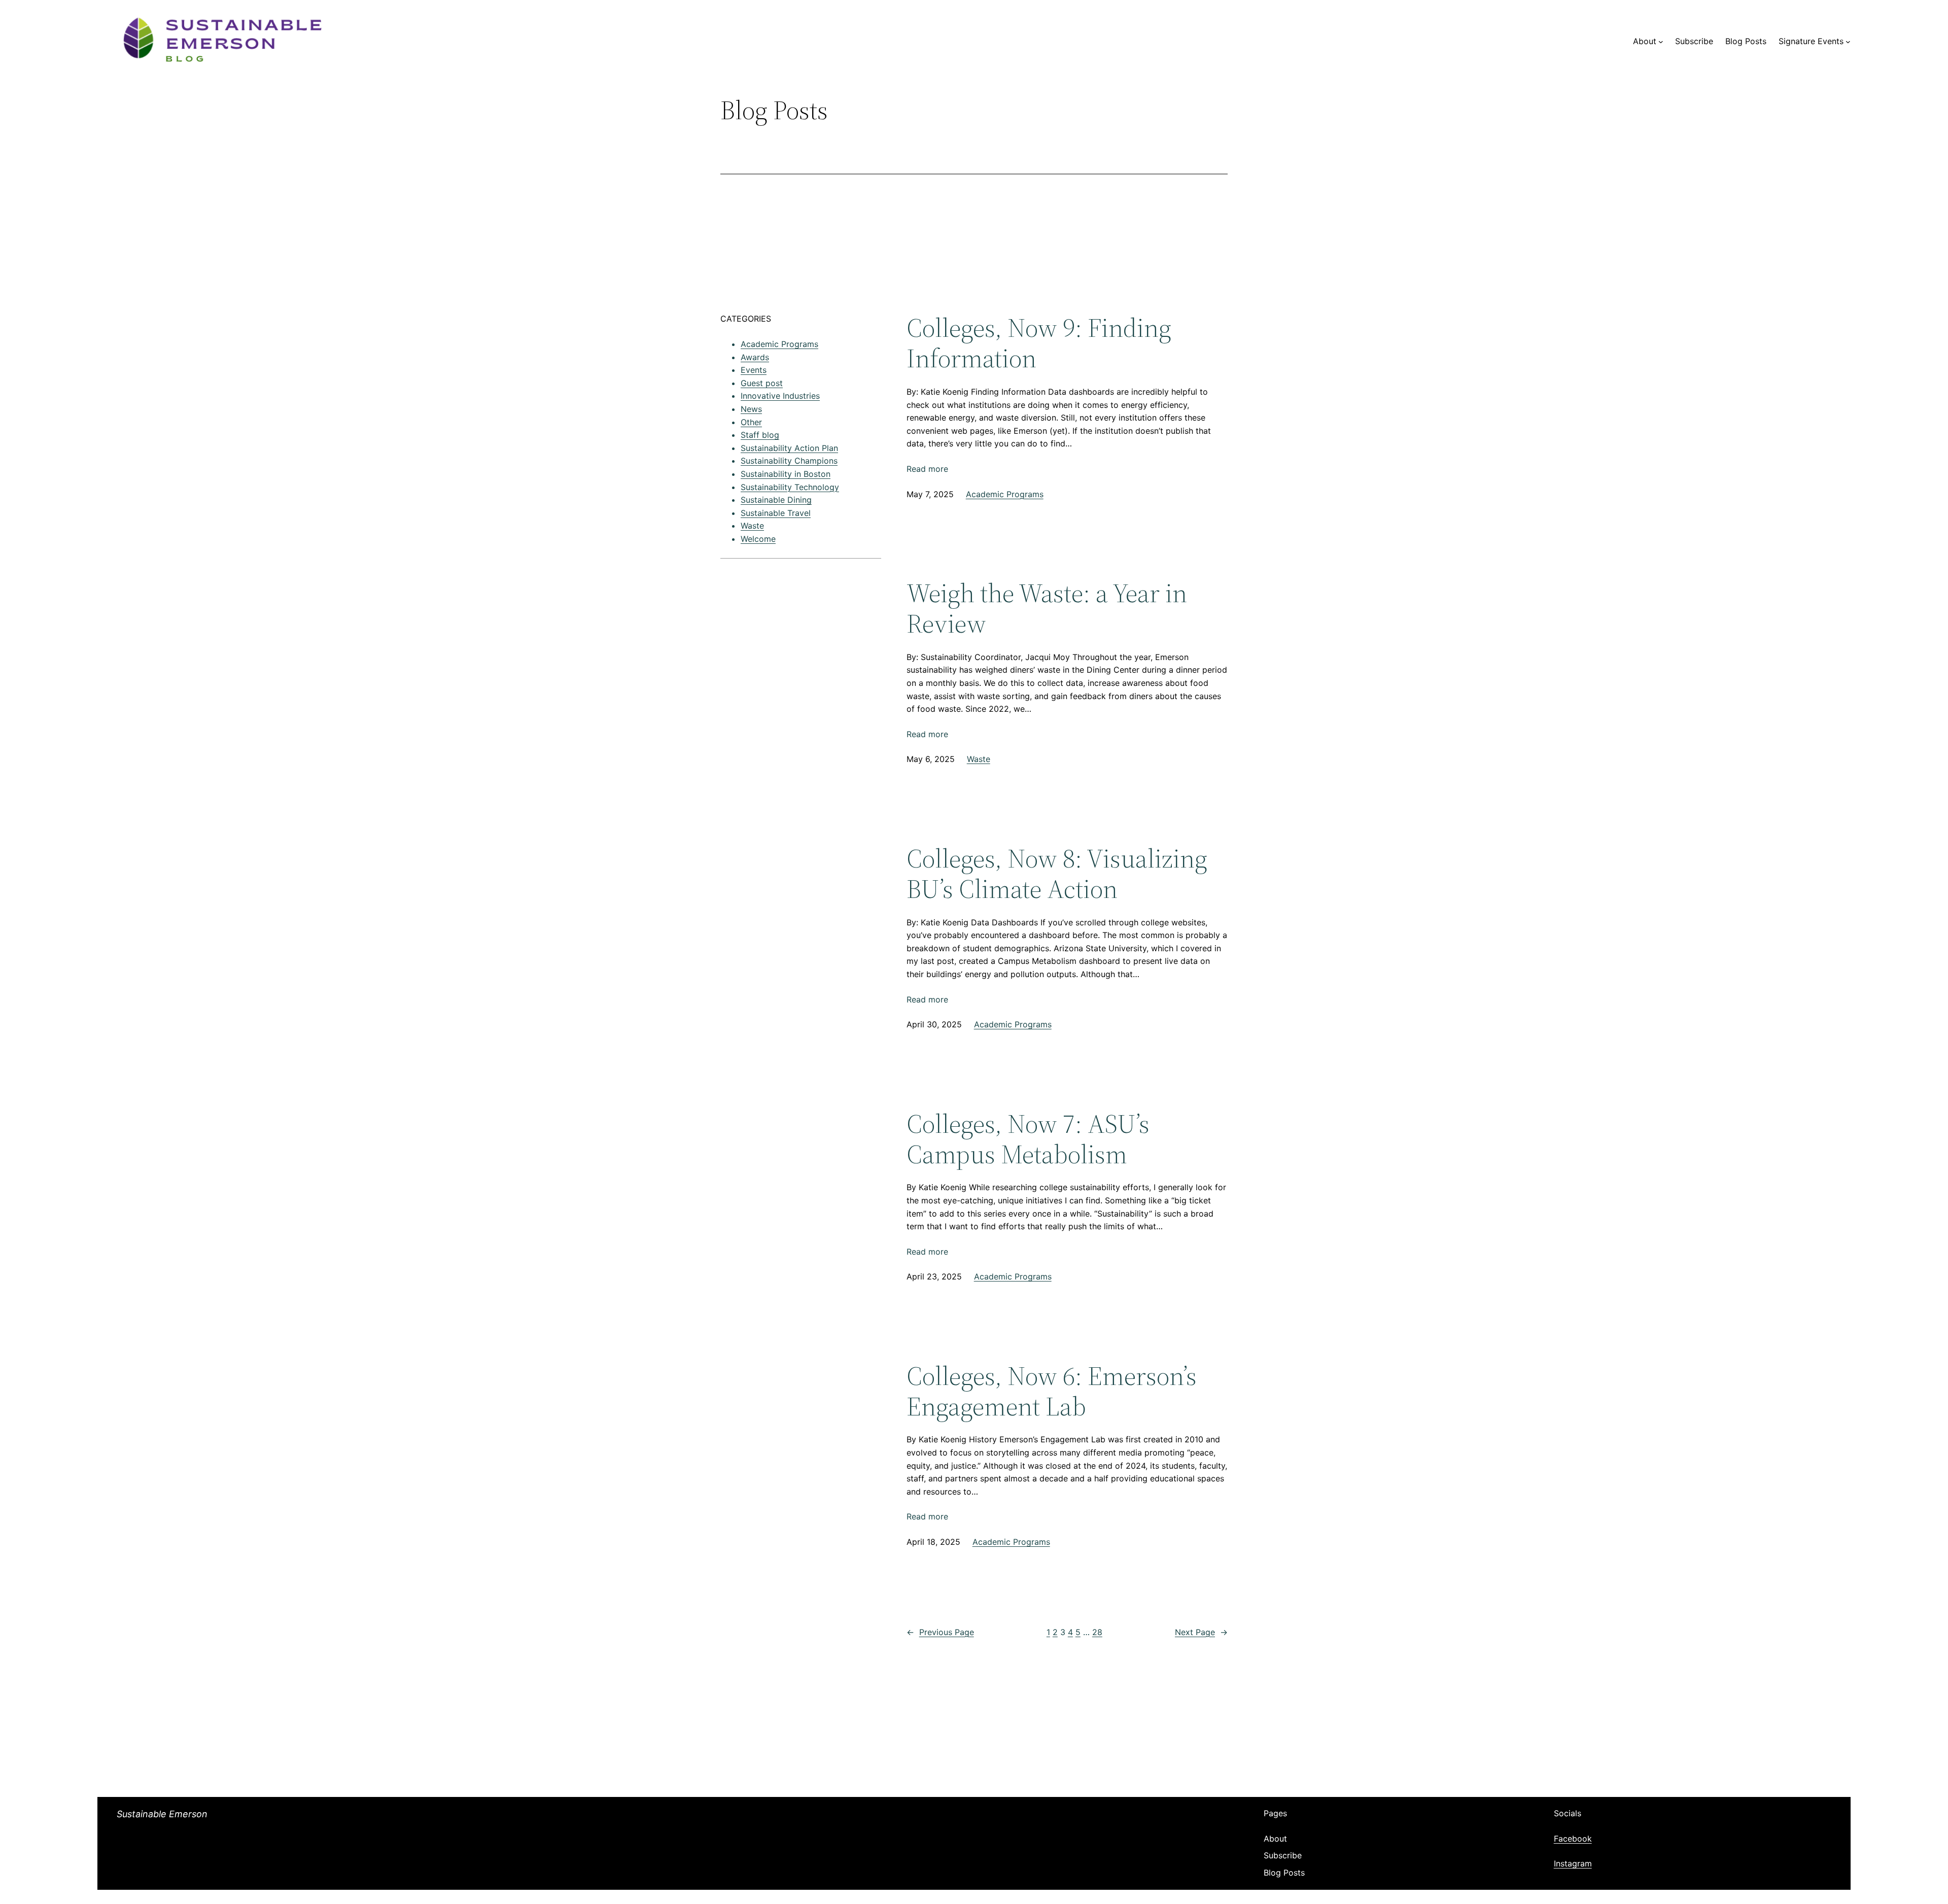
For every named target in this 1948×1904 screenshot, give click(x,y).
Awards (755, 357)
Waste (752, 526)
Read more (927, 470)
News (751, 409)
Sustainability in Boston (786, 474)
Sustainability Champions (789, 461)
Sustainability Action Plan (789, 448)
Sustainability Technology (790, 487)
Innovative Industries (780, 396)
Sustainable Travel (776, 513)
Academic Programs (779, 344)
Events (754, 370)
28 (1097, 1632)
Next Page (1201, 1632)
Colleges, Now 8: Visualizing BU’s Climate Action (1057, 874)
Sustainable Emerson (162, 1814)
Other (751, 422)
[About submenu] (1661, 42)
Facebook (1573, 1839)
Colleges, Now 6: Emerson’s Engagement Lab (1052, 1391)
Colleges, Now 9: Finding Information (1039, 343)
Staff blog (760, 435)
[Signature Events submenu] (1848, 42)
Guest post (762, 383)
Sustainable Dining (776, 500)
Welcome (758, 539)
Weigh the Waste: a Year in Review (1047, 608)
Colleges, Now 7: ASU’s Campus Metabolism (1028, 1139)
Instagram (1573, 1863)
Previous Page (940, 1632)
